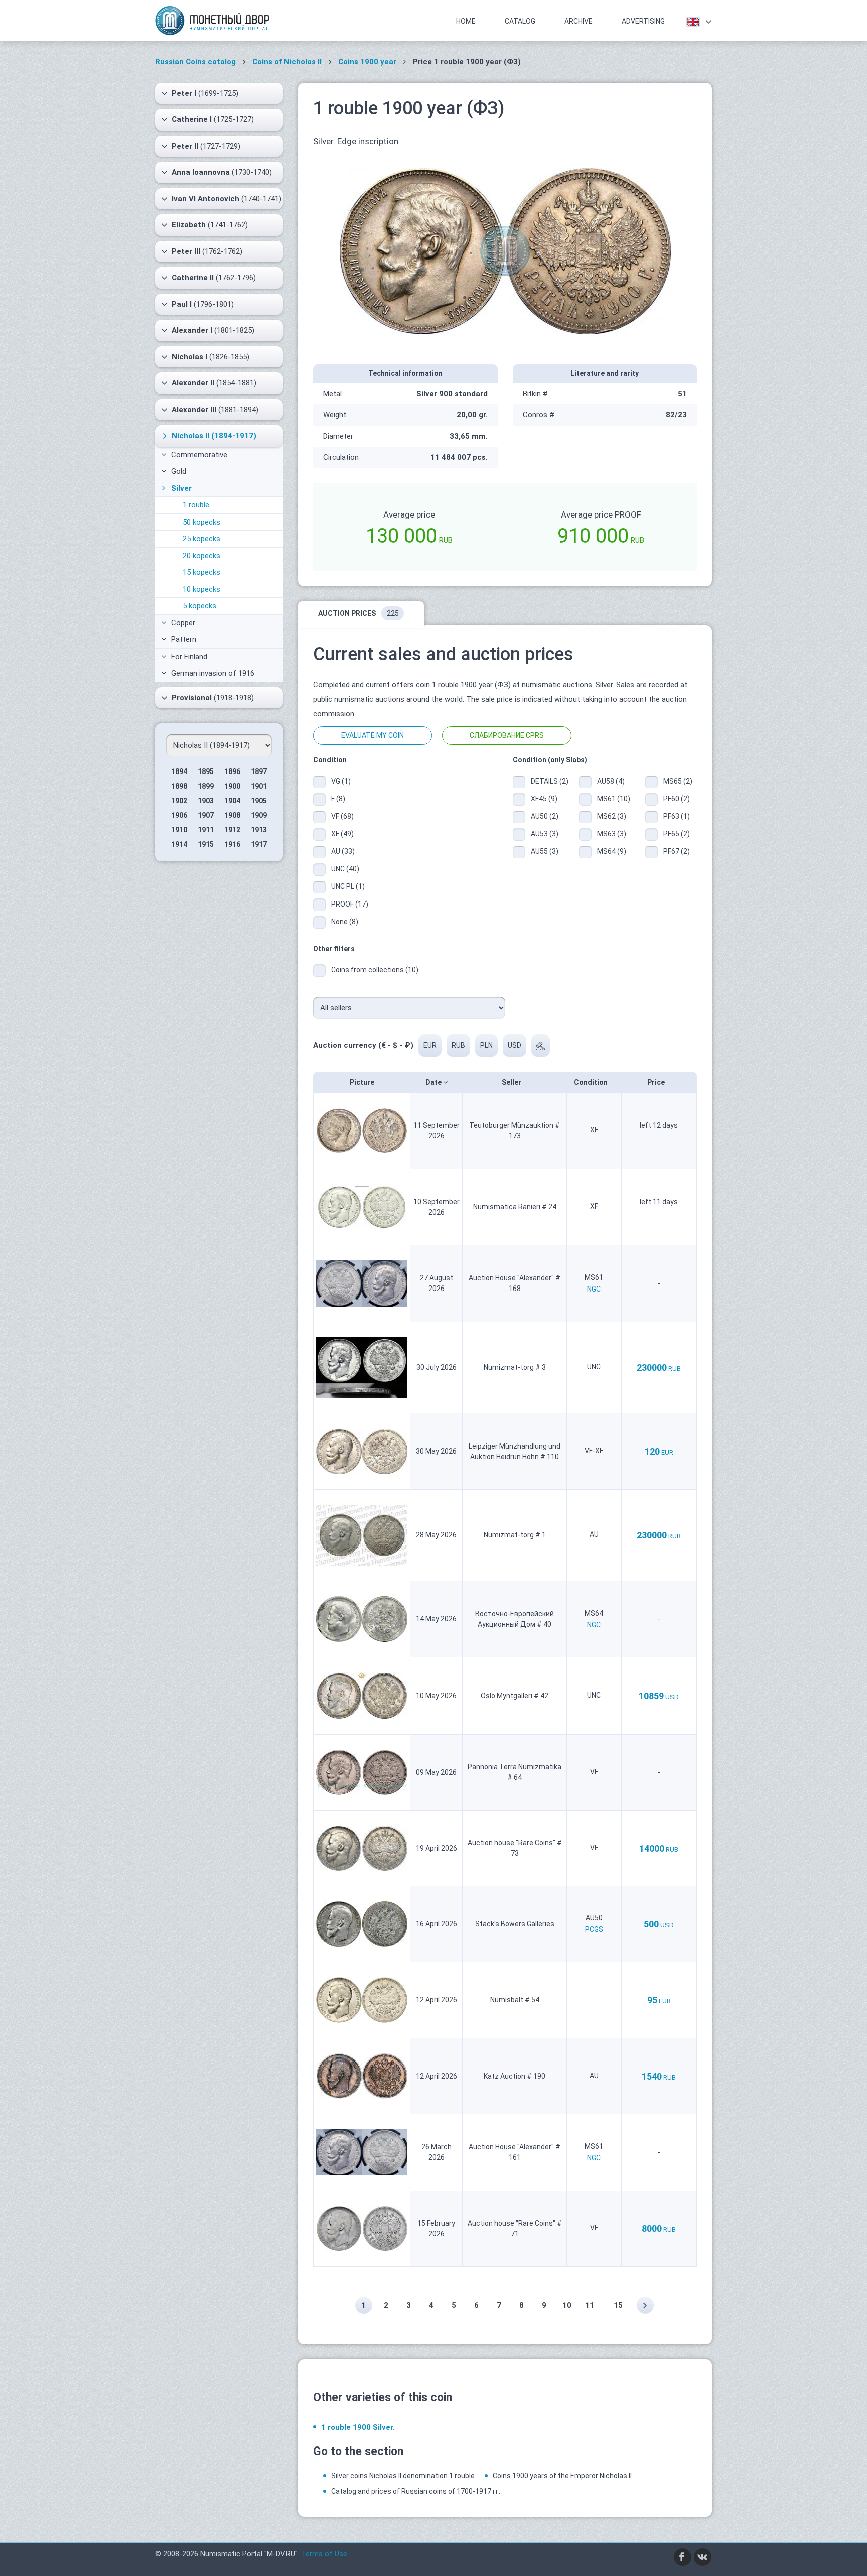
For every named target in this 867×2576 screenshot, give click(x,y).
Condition (592, 1082)
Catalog (520, 21)
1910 (179, 830)
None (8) (345, 922)
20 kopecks (201, 556)
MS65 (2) (678, 781)
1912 (232, 830)
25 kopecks (201, 539)
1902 (179, 801)
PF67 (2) (677, 851)
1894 (179, 771)
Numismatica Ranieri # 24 (515, 1207)
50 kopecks (201, 522)
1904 (232, 801)
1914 (179, 844)
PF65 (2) (677, 834)
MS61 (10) (614, 799)
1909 (259, 815)
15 (618, 2305)
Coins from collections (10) (375, 970)
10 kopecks (201, 589)
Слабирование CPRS (507, 735)
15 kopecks (201, 572)
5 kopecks (199, 606)
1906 (179, 815)
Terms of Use (324, 2554)
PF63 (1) (677, 816)
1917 (259, 844)
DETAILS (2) (547, 781)
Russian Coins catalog (195, 62)
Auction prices (358, 613)
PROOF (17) (350, 904)
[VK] (703, 2556)
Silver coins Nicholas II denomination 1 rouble (403, 2476)
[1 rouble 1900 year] (505, 250)
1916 (232, 844)
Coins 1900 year (367, 62)
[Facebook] (683, 2556)
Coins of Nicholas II (287, 62)
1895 (206, 771)
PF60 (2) (677, 799)
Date (434, 1082)
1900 (232, 786)
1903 (206, 801)
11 (590, 2305)
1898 (179, 786)
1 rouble (196, 505)
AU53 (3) (545, 834)
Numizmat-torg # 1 (515, 1535)
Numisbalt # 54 (515, 2000)
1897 (259, 771)
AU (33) (343, 851)
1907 (206, 815)
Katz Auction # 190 (515, 2076)
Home (466, 21)
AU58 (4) (611, 781)
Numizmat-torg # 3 (515, 1367)
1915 (206, 844)
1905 (259, 801)
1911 (206, 830)
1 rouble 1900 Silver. (358, 2427)
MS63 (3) (612, 834)
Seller (512, 1082)
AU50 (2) (545, 816)
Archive (579, 21)
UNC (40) (345, 869)
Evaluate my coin (373, 735)
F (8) (338, 799)
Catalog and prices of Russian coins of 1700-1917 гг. (416, 2491)
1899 (206, 786)
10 (567, 2305)
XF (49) (342, 834)
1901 (259, 786)
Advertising (643, 21)
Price (657, 1082)
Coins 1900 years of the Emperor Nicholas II (562, 2476)
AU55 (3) (545, 851)
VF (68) (342, 816)
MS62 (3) (612, 816)
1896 (232, 771)
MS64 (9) (612, 851)
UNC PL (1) (348, 886)
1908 (232, 815)
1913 (259, 830)
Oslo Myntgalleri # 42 (515, 1696)
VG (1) (341, 781)
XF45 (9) (544, 799)
